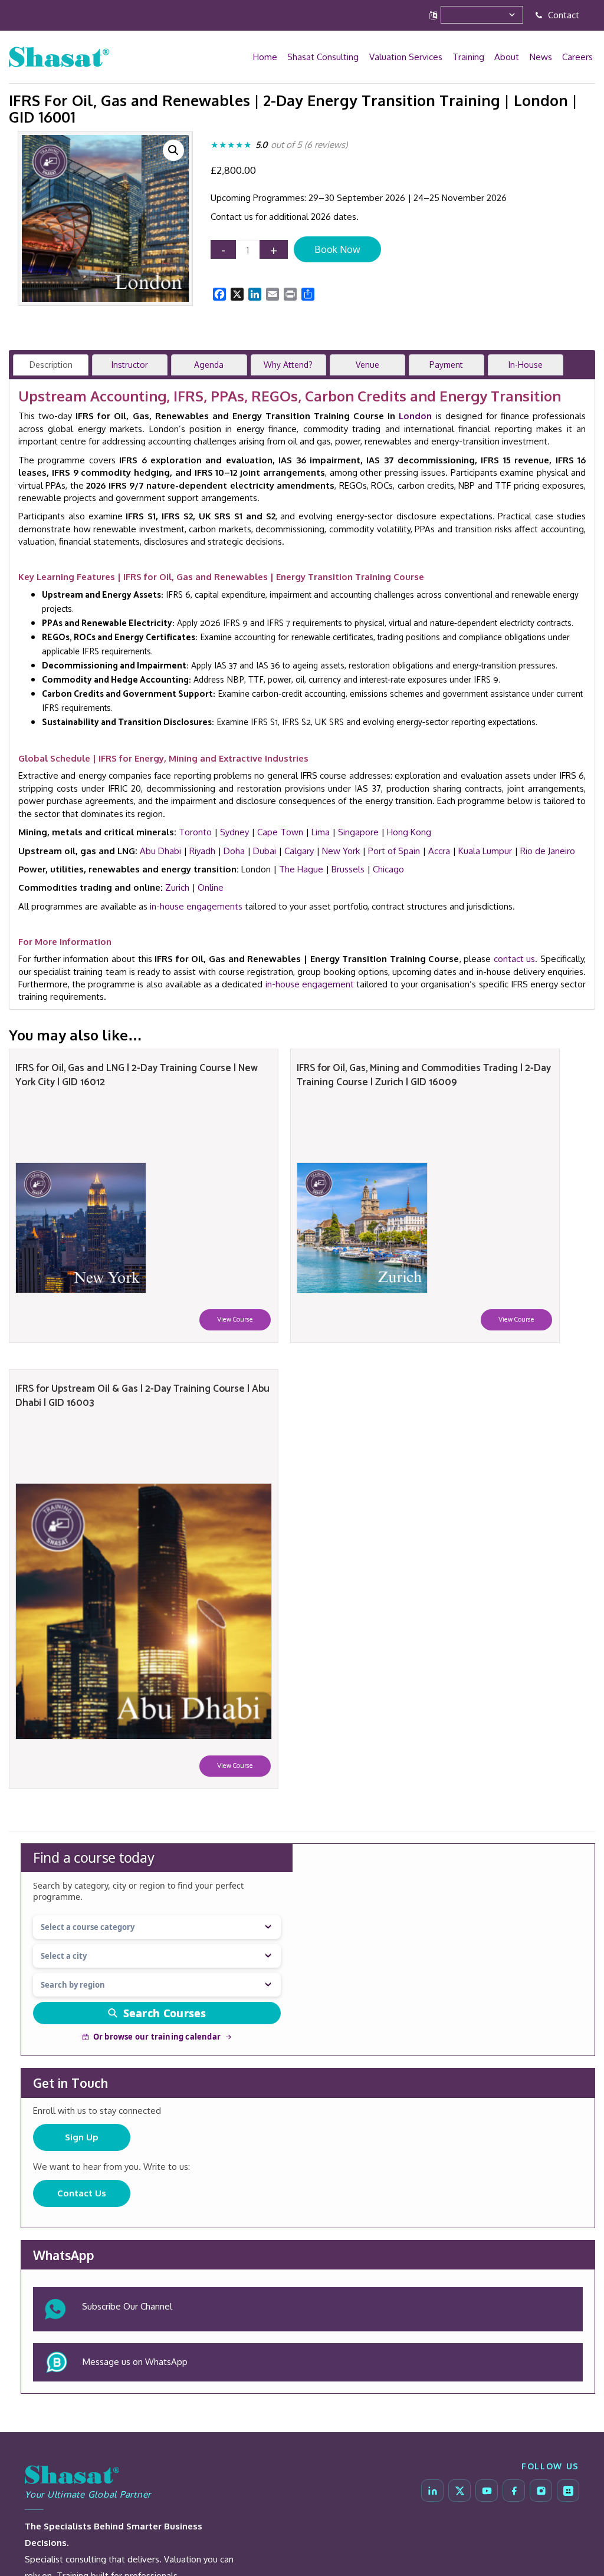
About (509, 57)
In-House (526, 365)
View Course (235, 1320)
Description (51, 365)
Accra (439, 851)
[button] (173, 150)
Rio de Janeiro (548, 851)
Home (270, 57)
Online (211, 887)
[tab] (51, 365)
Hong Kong (409, 832)
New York (341, 851)
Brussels (348, 869)
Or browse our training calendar (157, 2037)
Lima (321, 832)
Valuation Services (409, 57)
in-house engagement (310, 984)
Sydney (234, 832)
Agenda (209, 365)
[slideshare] (568, 2491)
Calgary (299, 851)
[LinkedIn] (432, 2491)
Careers (578, 57)
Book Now (337, 249)
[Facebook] (514, 2491)
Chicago (388, 869)
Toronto (195, 832)
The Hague (301, 869)
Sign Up (82, 2137)
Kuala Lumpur (485, 851)
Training (471, 57)
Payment (446, 365)
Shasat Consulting (328, 57)
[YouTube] (487, 2491)
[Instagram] (541, 2491)
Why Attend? (288, 365)
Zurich (177, 887)
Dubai (265, 851)
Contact (562, 15)
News (542, 57)
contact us (515, 959)
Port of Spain (394, 851)
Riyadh (202, 851)
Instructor (130, 365)
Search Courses (165, 2013)
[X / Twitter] (459, 2491)
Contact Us (82, 2193)
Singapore (358, 832)
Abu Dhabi (160, 851)
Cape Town (280, 832)
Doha (234, 851)
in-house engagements (196, 906)
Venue (367, 365)
